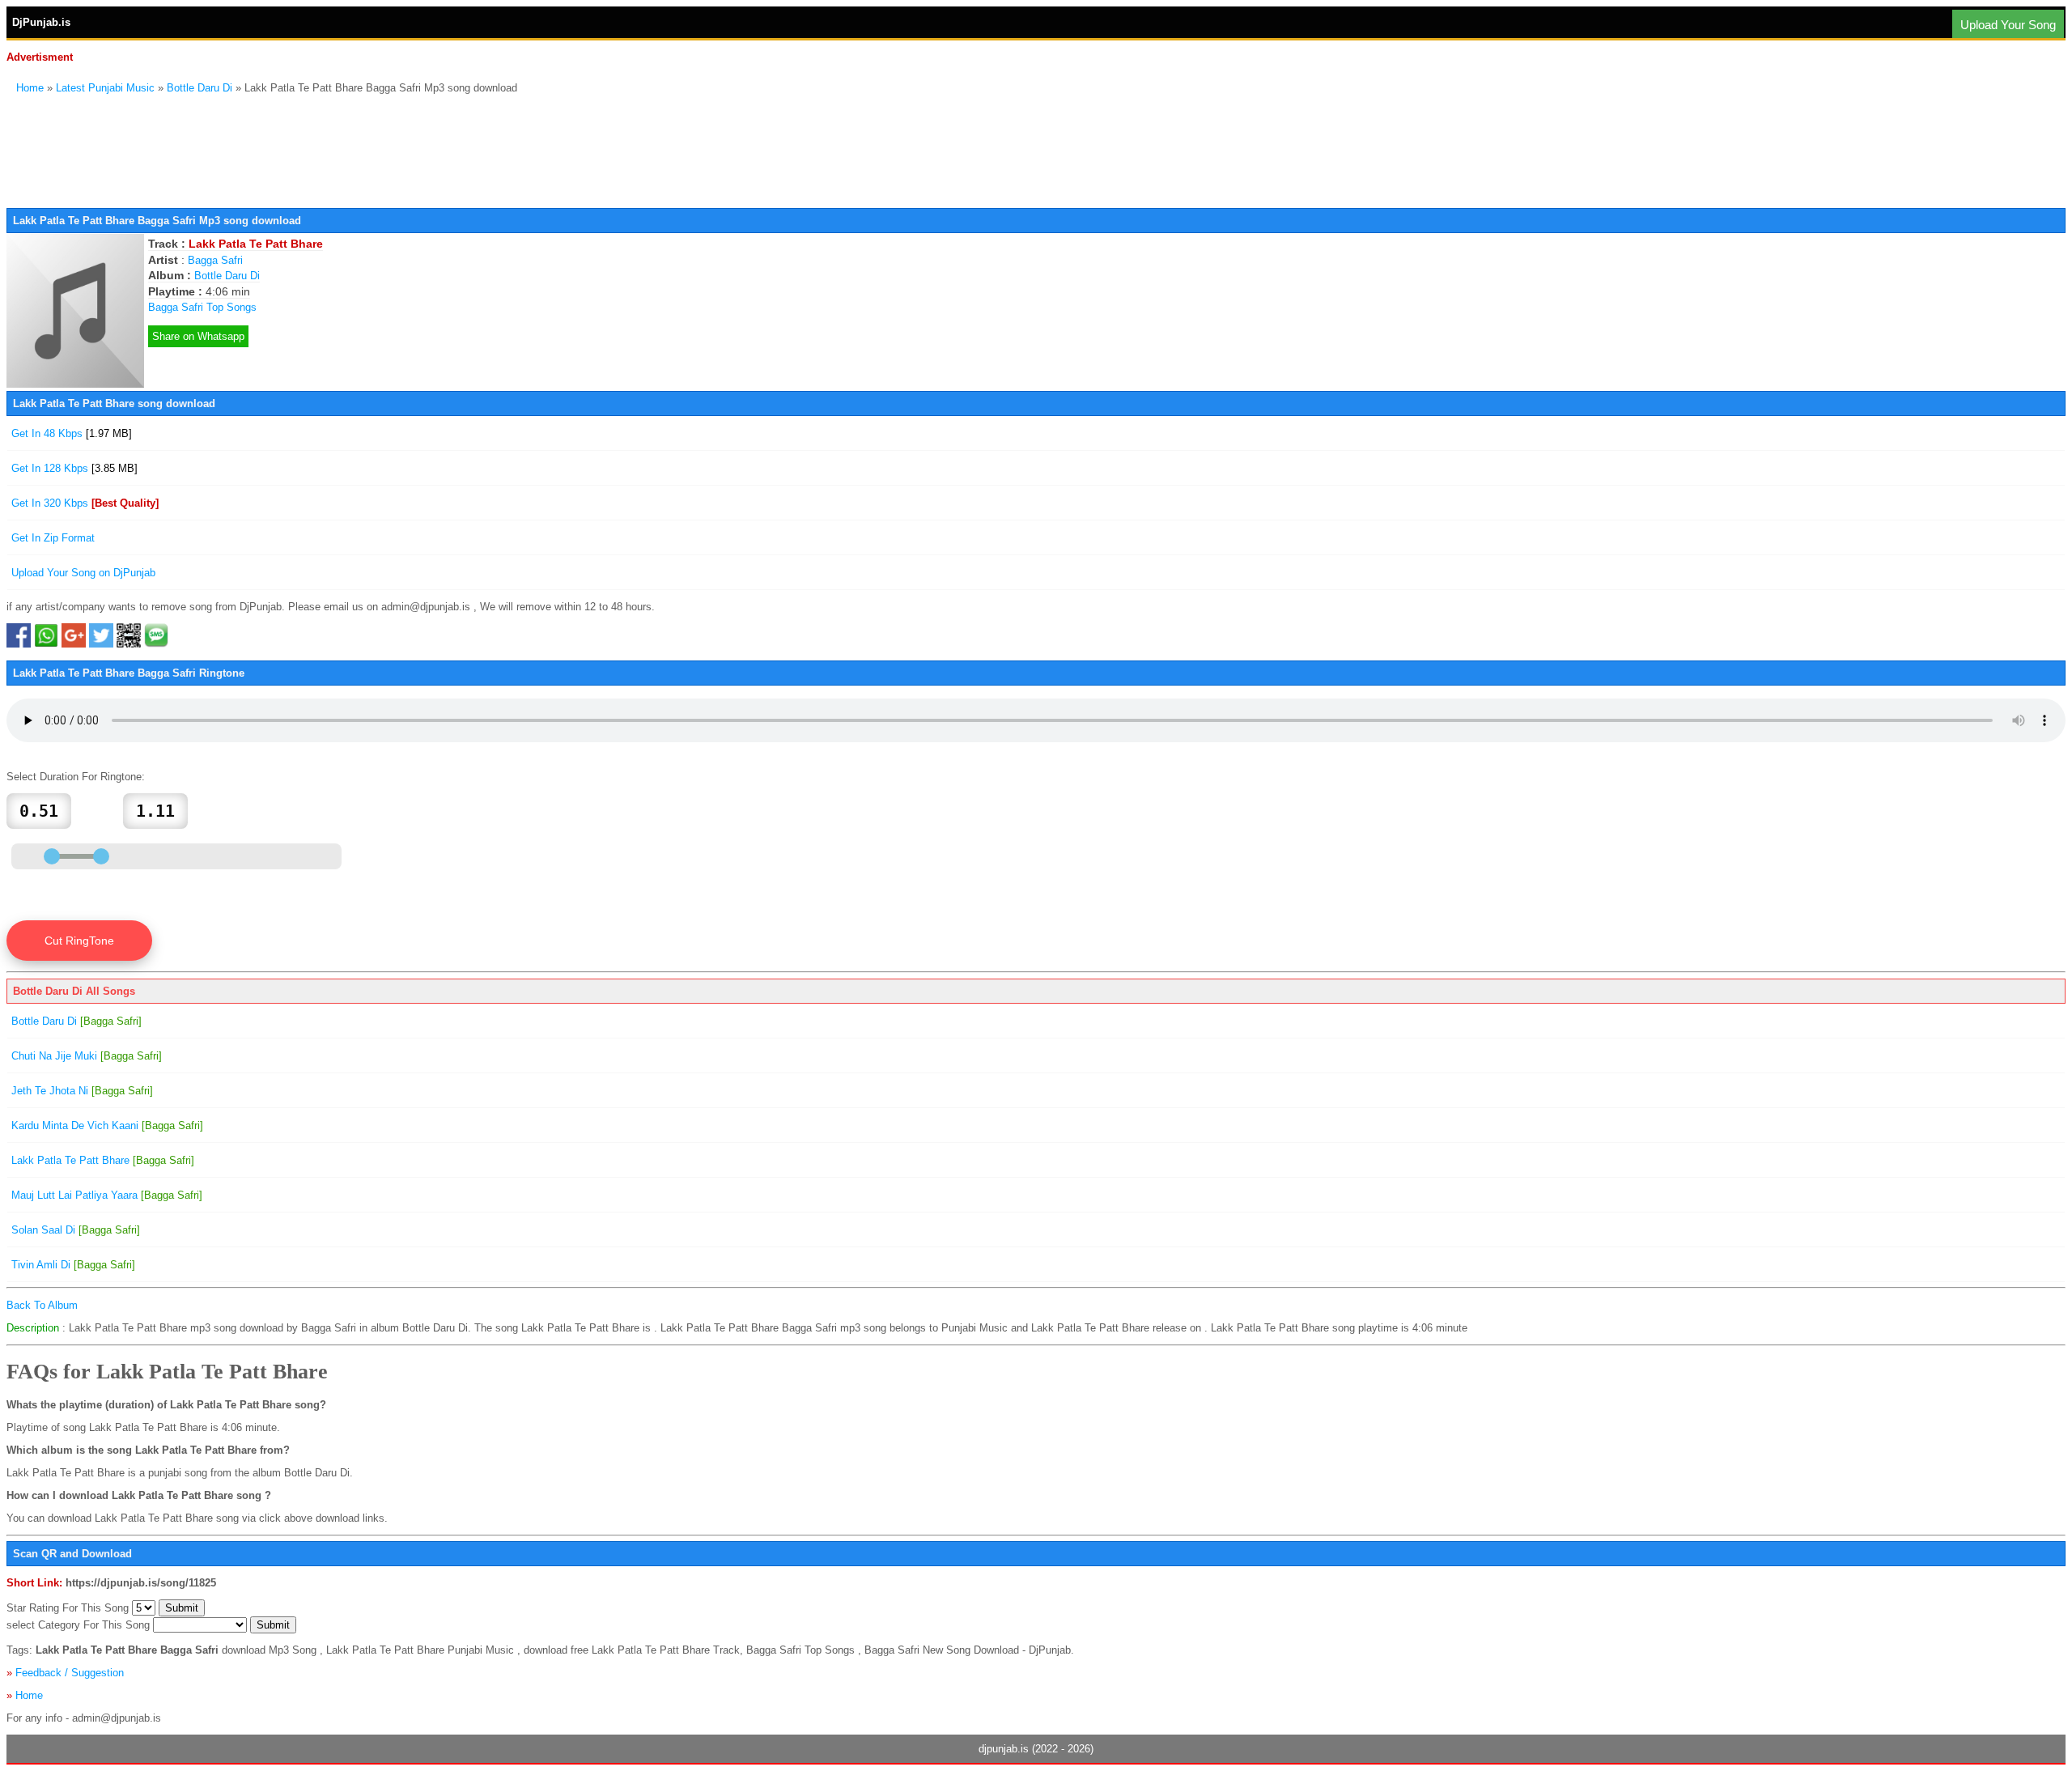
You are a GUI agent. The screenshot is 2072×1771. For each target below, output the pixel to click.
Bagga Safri (215, 260)
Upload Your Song (2008, 25)
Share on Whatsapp (198, 336)
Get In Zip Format (53, 538)
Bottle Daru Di (200, 88)
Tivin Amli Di (73, 1265)
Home (30, 88)
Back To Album (42, 1305)
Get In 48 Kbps (72, 433)
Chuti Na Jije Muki (87, 1056)
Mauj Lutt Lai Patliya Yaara (107, 1195)
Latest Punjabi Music (105, 88)
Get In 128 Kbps (74, 468)
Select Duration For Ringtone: (76, 777)
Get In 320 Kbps (85, 503)
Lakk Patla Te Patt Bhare (103, 1160)
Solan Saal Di (76, 1230)
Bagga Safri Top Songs (202, 307)
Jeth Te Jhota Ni (82, 1091)
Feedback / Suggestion (70, 1673)
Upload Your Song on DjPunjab (83, 573)
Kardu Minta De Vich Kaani (107, 1125)
